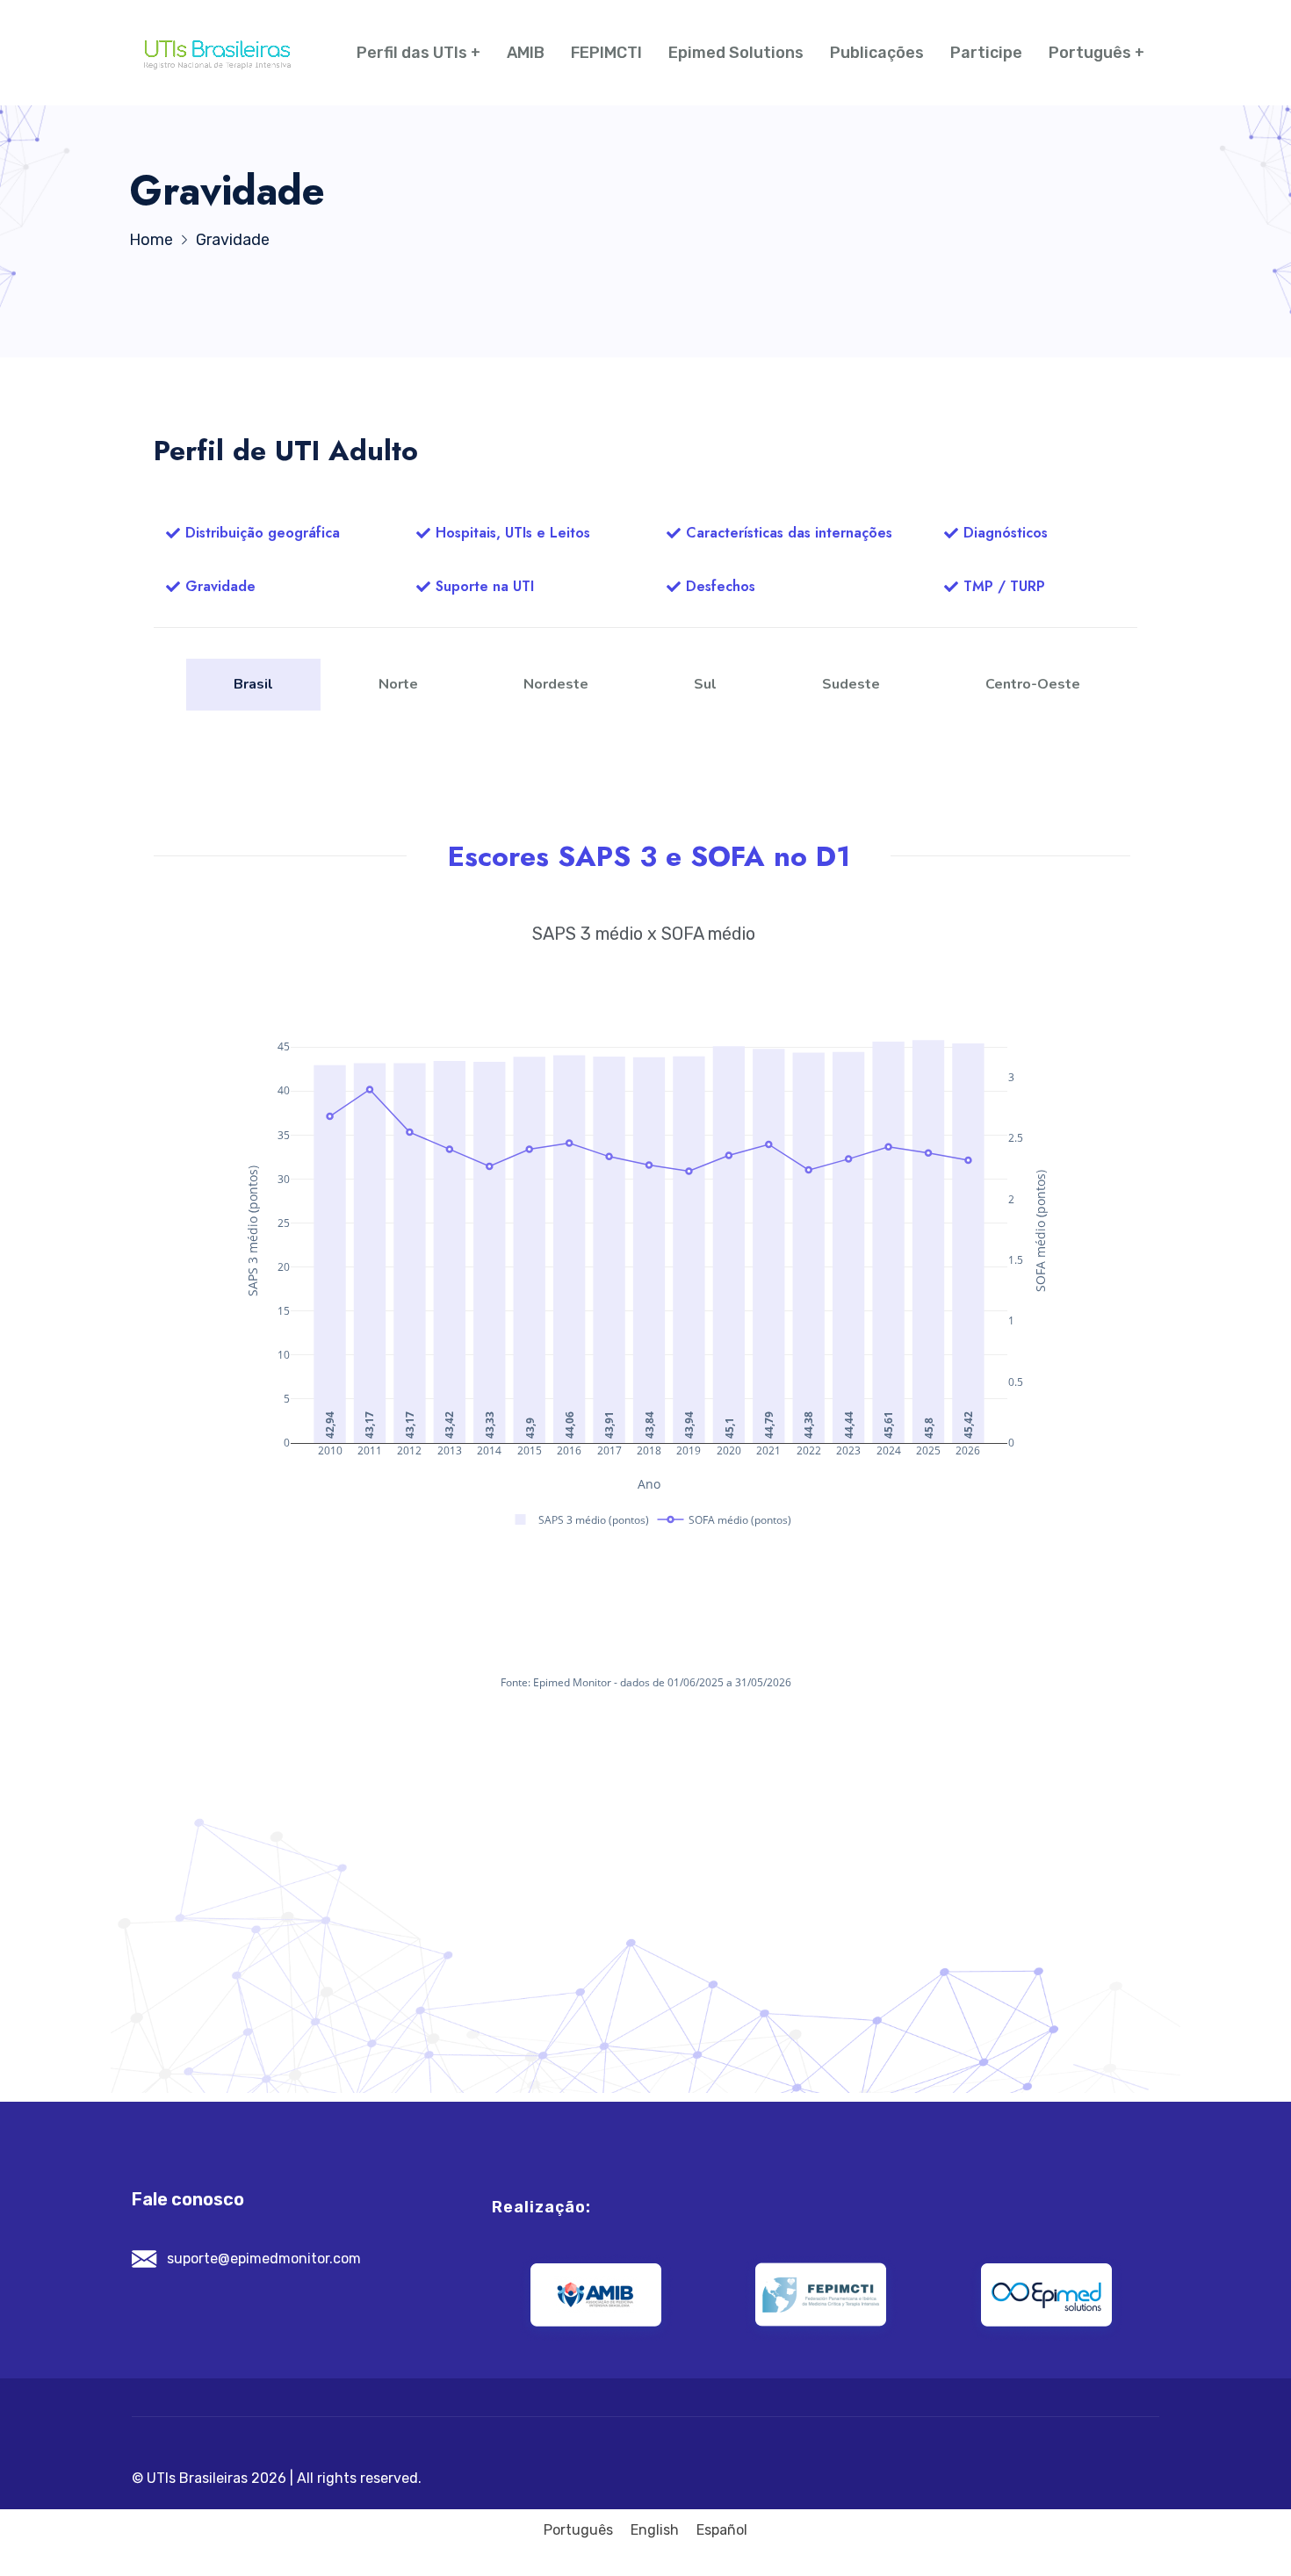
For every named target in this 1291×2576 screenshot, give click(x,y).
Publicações (877, 53)
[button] (253, 534)
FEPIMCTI (606, 53)
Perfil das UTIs (412, 53)
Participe (986, 53)
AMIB (526, 53)
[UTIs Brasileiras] (217, 53)
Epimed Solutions (736, 53)
